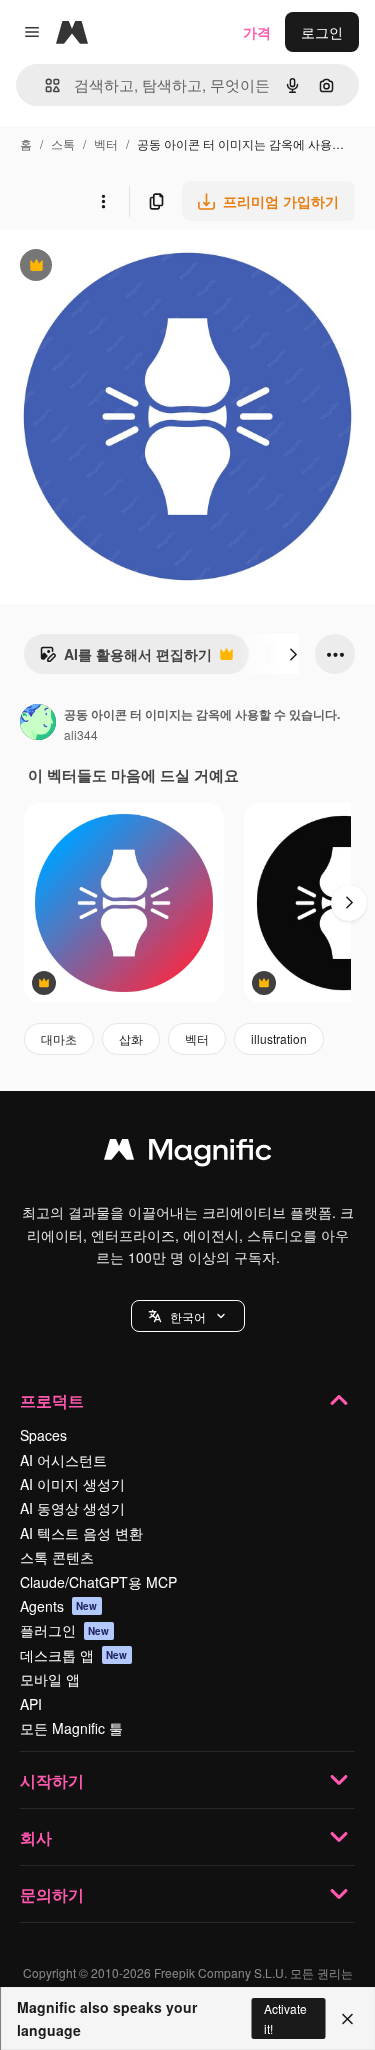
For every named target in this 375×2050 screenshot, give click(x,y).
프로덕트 (52, 1400)
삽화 (131, 1038)
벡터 (106, 143)
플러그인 (65, 1630)
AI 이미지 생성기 (72, 1484)
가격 (257, 32)
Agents (59, 1606)
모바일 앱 (50, 1679)
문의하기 (52, 1894)
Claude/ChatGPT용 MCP (98, 1582)
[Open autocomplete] (44, 85)
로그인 (322, 32)
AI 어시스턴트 (63, 1460)
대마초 (59, 1038)
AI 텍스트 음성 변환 (81, 1533)
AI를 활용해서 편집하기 (125, 659)
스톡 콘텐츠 (57, 1557)
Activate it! (285, 2018)
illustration (279, 1038)
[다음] (293, 654)
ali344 (81, 734)
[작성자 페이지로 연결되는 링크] (38, 724)
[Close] (347, 2019)
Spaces (43, 1435)
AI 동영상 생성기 (72, 1508)
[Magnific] (188, 1154)
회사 (36, 1837)
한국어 (188, 1316)
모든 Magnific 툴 (71, 1728)
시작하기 (52, 1780)
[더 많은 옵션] (103, 201)
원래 (115, 267)
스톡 (63, 143)
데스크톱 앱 (74, 1655)
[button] (188, 1316)
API (31, 1704)
